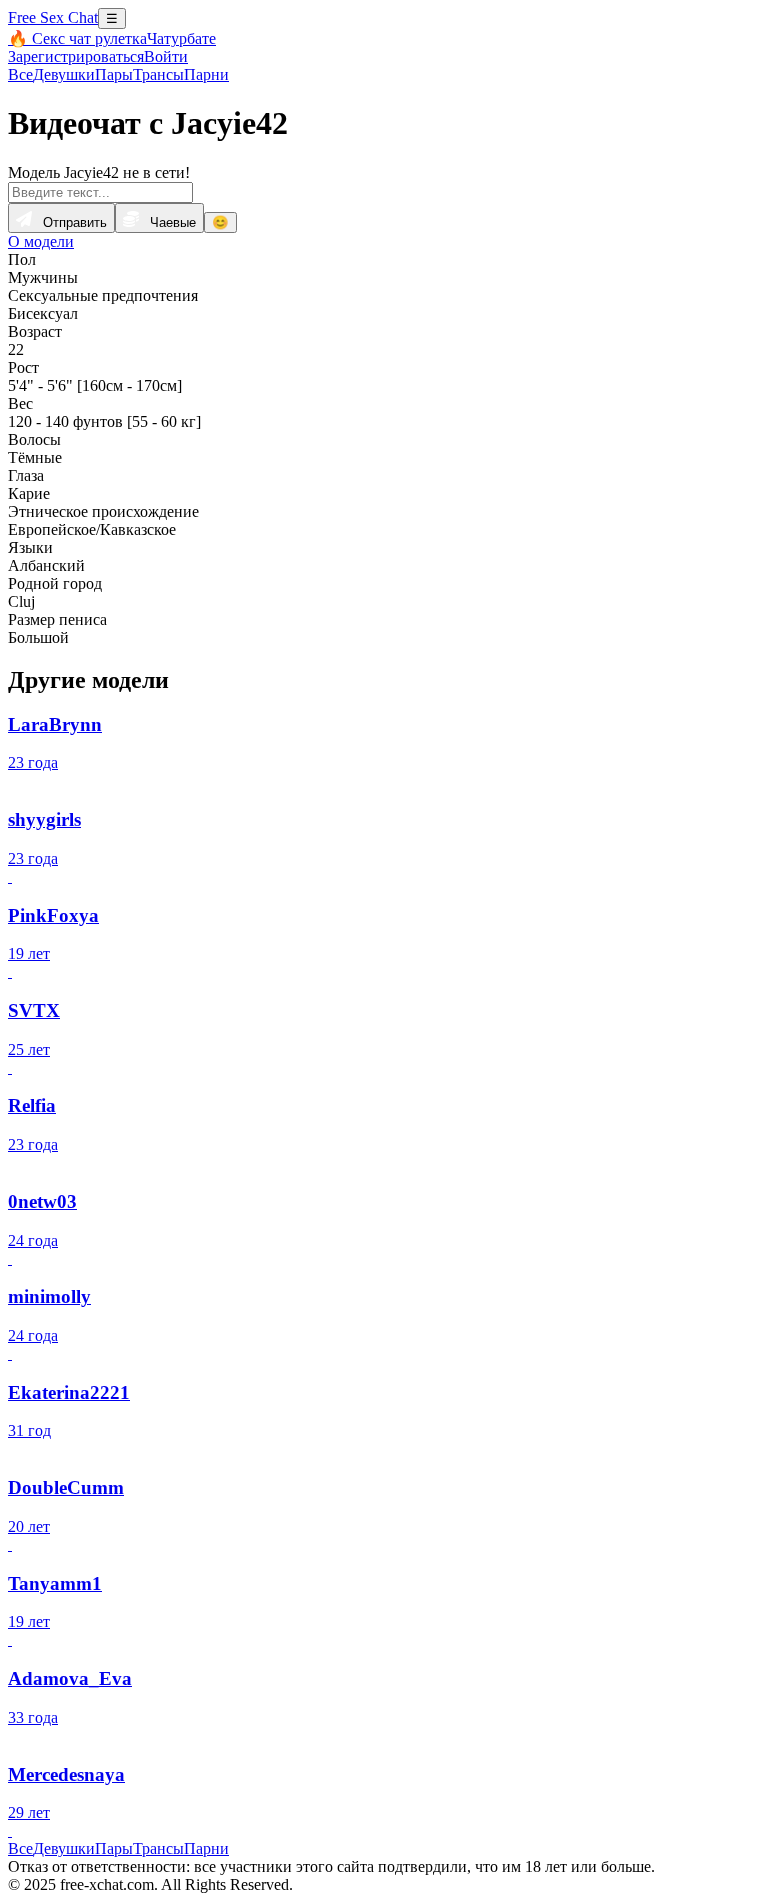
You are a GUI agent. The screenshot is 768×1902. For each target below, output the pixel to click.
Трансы (158, 74)
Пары (114, 74)
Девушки (64, 74)
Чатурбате (181, 38)
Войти (166, 56)
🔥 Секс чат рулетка (77, 38)
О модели (41, 241)
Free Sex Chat (53, 17)
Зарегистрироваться (76, 56)
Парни (206, 74)
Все (20, 74)
